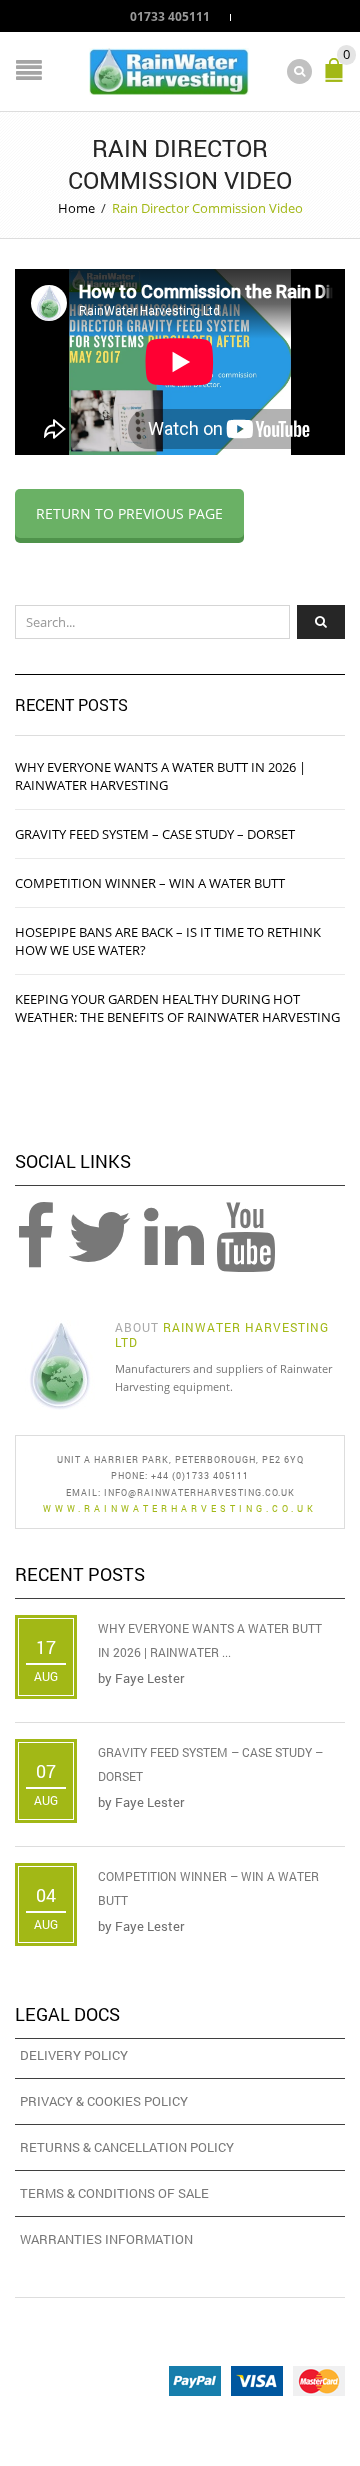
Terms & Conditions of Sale (114, 2193)
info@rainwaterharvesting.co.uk (199, 1492)
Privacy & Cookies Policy (104, 2101)
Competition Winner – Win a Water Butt (150, 883)
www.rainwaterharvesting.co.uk (180, 1508)
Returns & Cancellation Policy (127, 2147)
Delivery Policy (74, 2055)
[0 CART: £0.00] (338, 78)
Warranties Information (106, 2239)
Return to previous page (129, 513)
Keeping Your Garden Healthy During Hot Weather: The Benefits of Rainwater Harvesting (177, 1008)
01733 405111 (170, 16)
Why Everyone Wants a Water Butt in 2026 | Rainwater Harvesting (160, 776)
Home (76, 208)
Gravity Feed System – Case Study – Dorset (155, 834)
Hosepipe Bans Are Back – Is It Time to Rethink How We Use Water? (168, 941)
